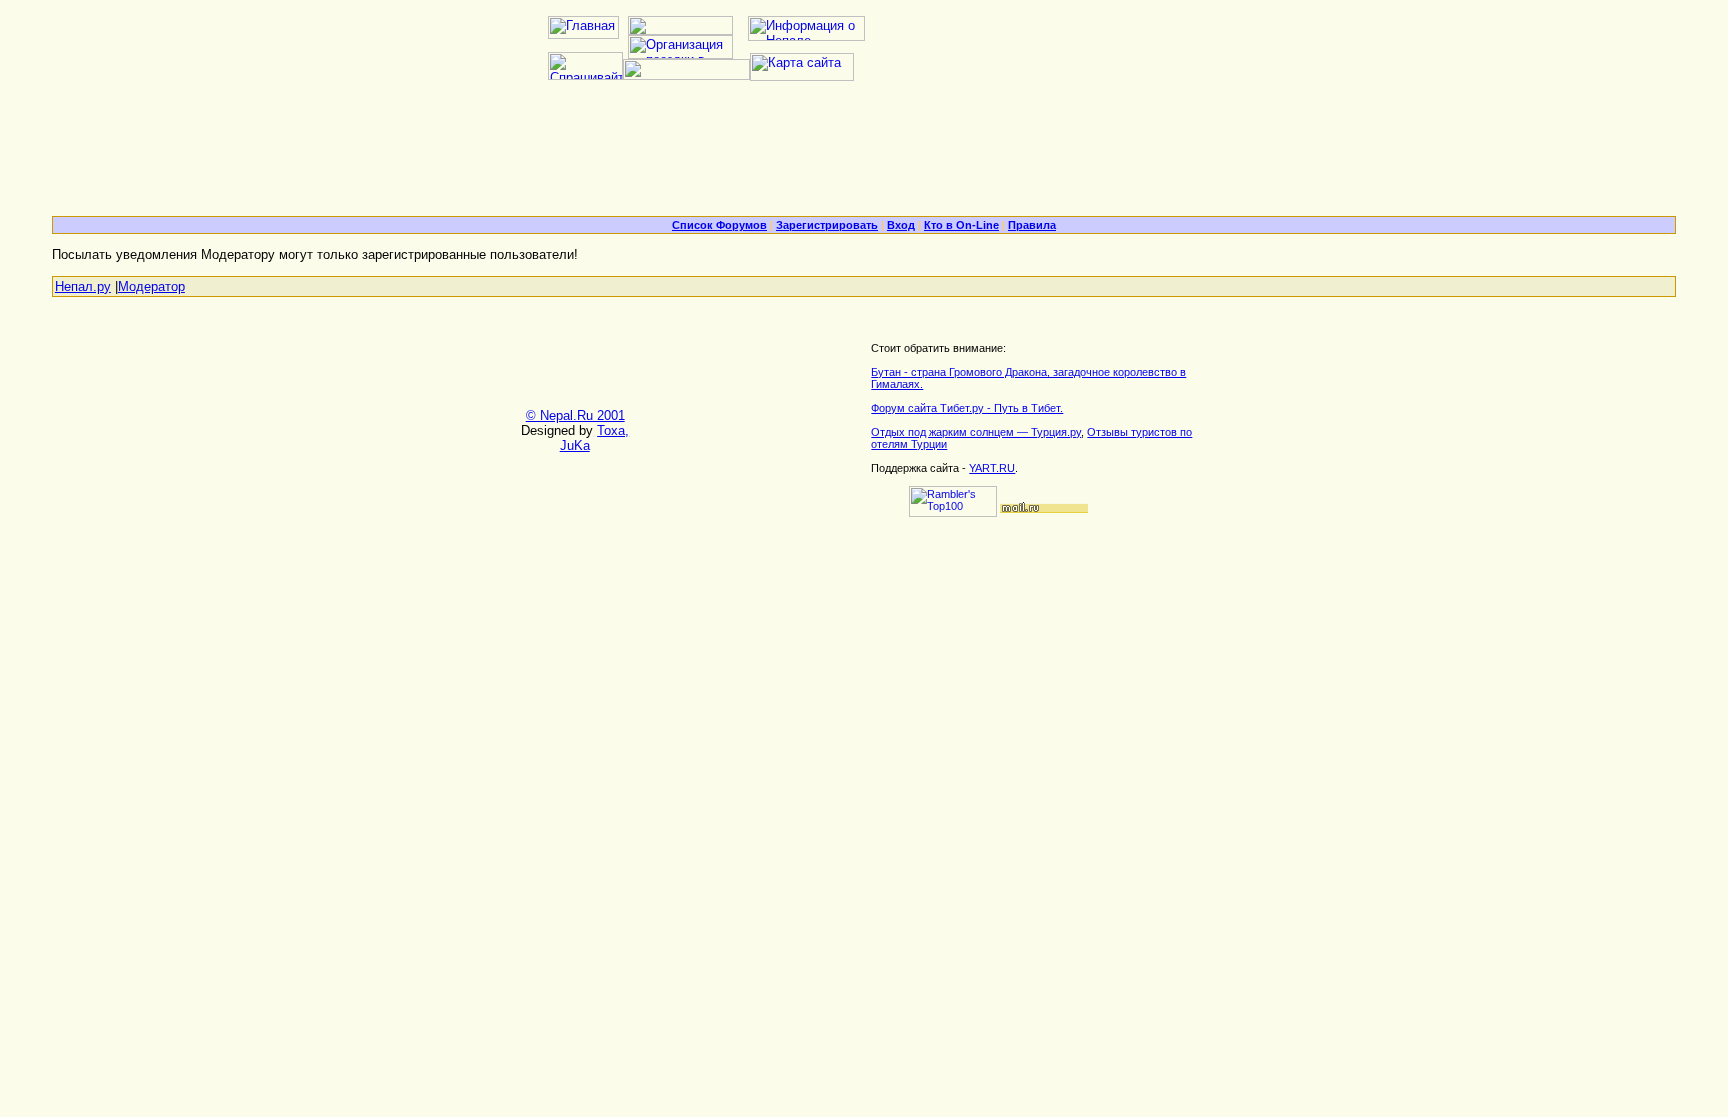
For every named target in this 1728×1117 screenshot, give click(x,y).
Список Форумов (719, 225)
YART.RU (992, 468)
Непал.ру (83, 286)
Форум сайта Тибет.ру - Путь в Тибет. (967, 408)
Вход (901, 225)
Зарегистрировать (827, 225)
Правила (1032, 225)
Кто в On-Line (961, 225)
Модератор (151, 286)
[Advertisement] (864, 156)
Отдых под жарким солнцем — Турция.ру (976, 432)
